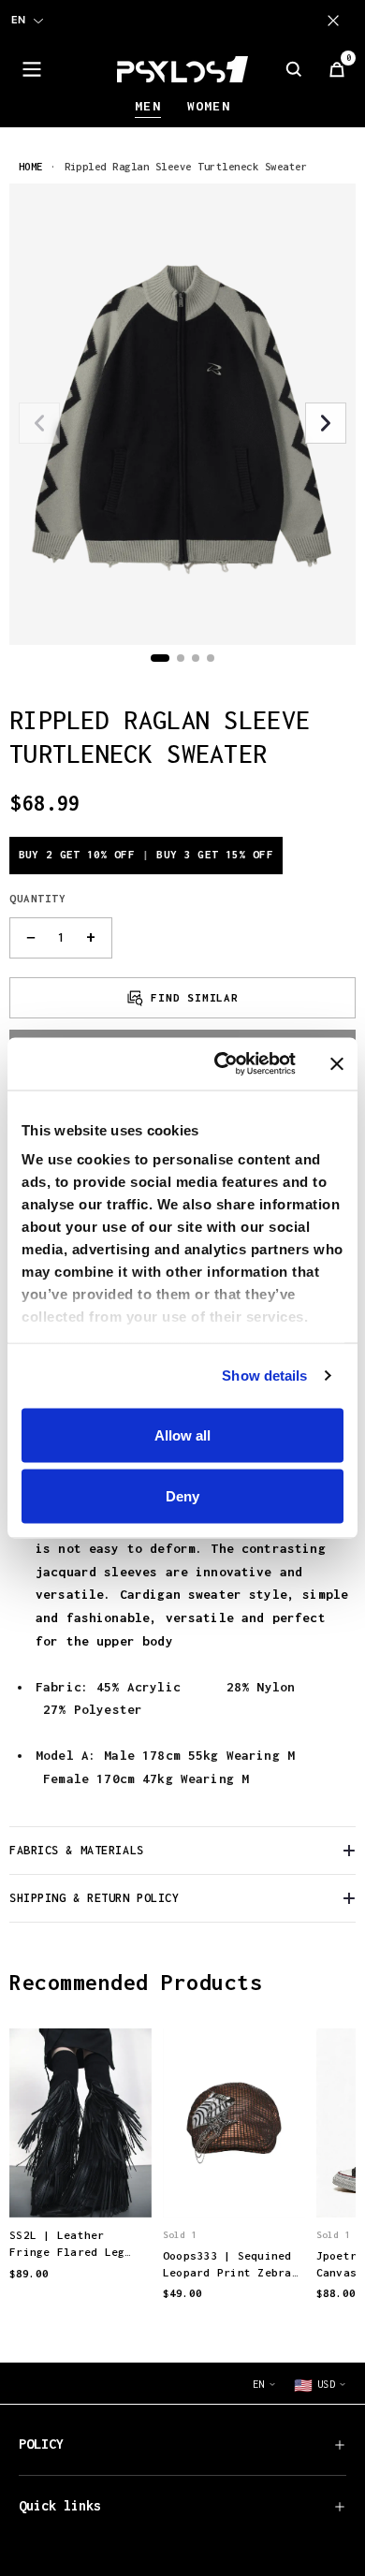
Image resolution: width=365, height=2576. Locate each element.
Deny (182, 1496)
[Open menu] (32, 69)
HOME (31, 166)
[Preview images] (80, 2184)
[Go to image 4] (211, 658)
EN (18, 20)
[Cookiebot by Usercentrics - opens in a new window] (221, 1064)
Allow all (182, 1434)
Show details (264, 1376)
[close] (337, 21)
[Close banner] (337, 1063)
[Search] (294, 69)
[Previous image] (39, 423)
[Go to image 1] (160, 658)
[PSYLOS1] (182, 69)
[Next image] (326, 423)
